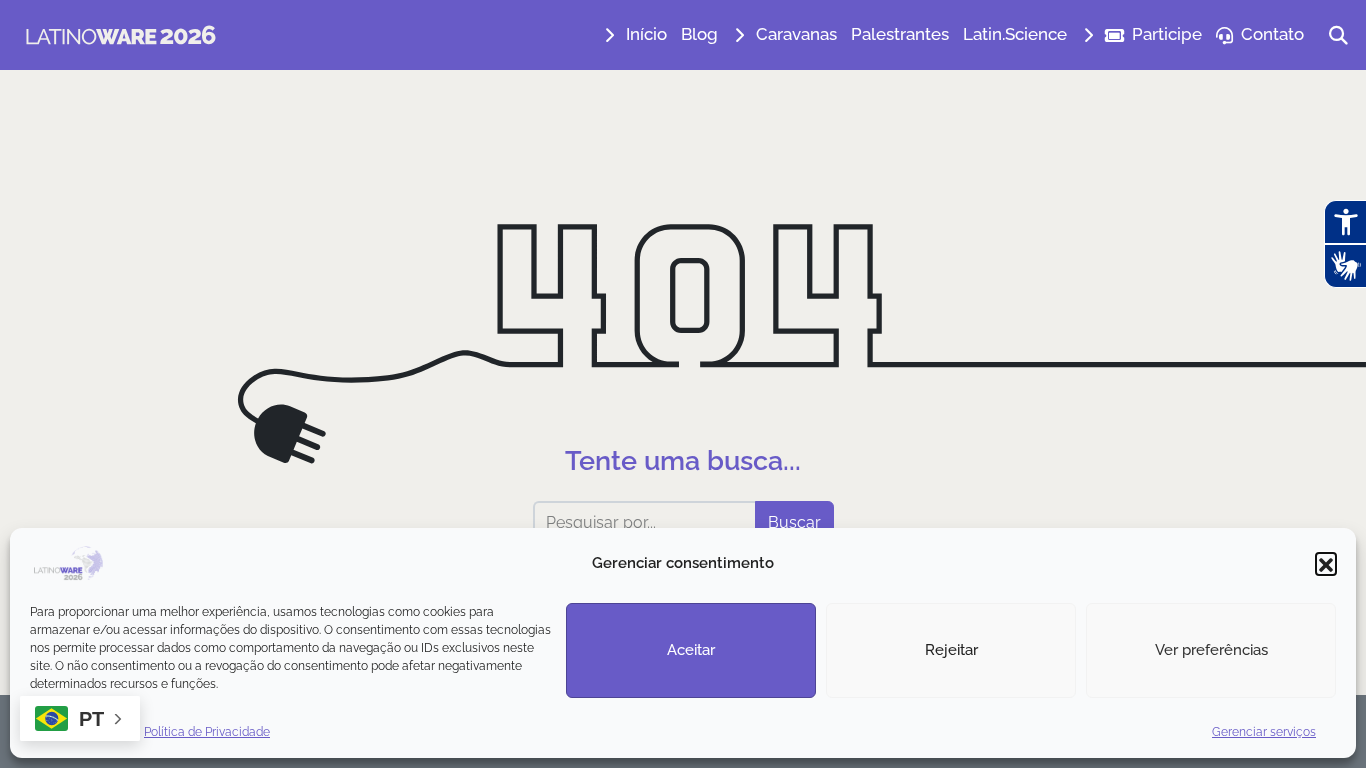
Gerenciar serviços (1264, 732)
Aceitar (691, 650)
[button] (1326, 563)
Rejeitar (951, 650)
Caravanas (796, 34)
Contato (1272, 34)
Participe (1167, 34)
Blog (699, 34)
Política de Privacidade (207, 732)
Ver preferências (1211, 650)
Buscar (794, 522)
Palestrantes (900, 34)
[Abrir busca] (1338, 35)
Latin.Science (1015, 34)
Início (646, 34)
